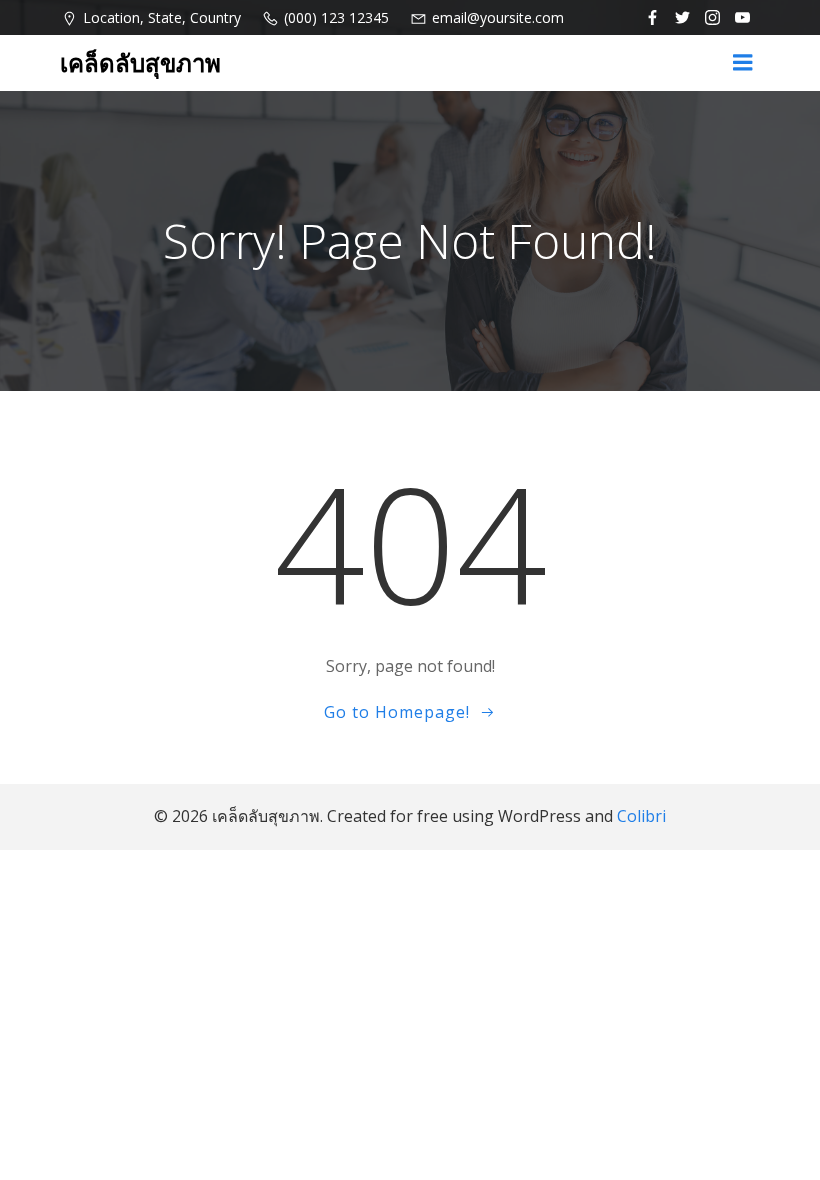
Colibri (641, 816)
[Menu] (743, 63)
